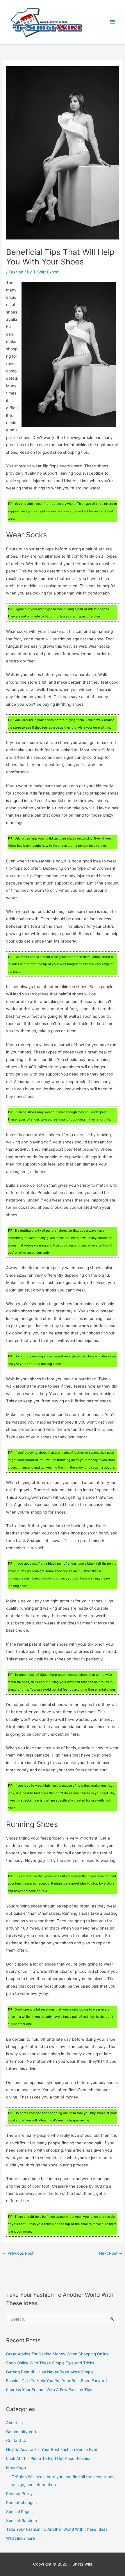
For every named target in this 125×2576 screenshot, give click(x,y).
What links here (20, 2538)
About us (14, 2423)
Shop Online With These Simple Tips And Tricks (50, 2363)
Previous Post (18, 2253)
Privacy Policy (19, 2494)
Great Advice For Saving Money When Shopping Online (57, 2354)
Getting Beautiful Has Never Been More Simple (50, 2372)
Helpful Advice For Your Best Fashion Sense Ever (52, 2449)
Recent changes (21, 2503)
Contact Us (17, 2440)
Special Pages (19, 2512)
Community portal (23, 2432)
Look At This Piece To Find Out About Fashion (49, 2458)
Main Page (16, 2467)
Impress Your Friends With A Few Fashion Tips (49, 2390)
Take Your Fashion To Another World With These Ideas (57, 2529)
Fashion (16, 272)
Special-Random (22, 2521)
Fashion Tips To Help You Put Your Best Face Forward (56, 2381)
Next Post (111, 2253)
